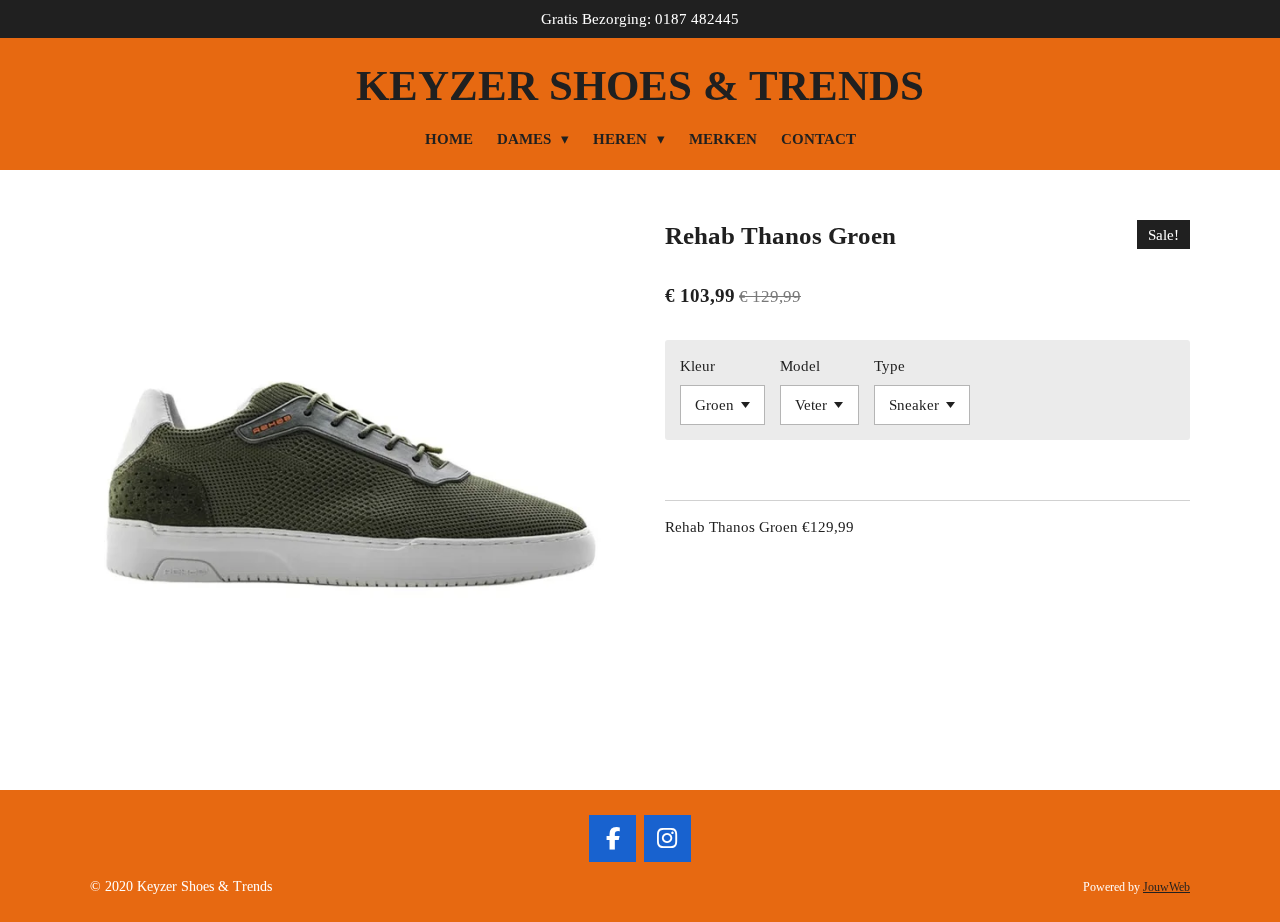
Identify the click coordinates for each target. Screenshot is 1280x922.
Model (800, 366)
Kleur (697, 366)
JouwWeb (1166, 887)
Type (889, 366)
